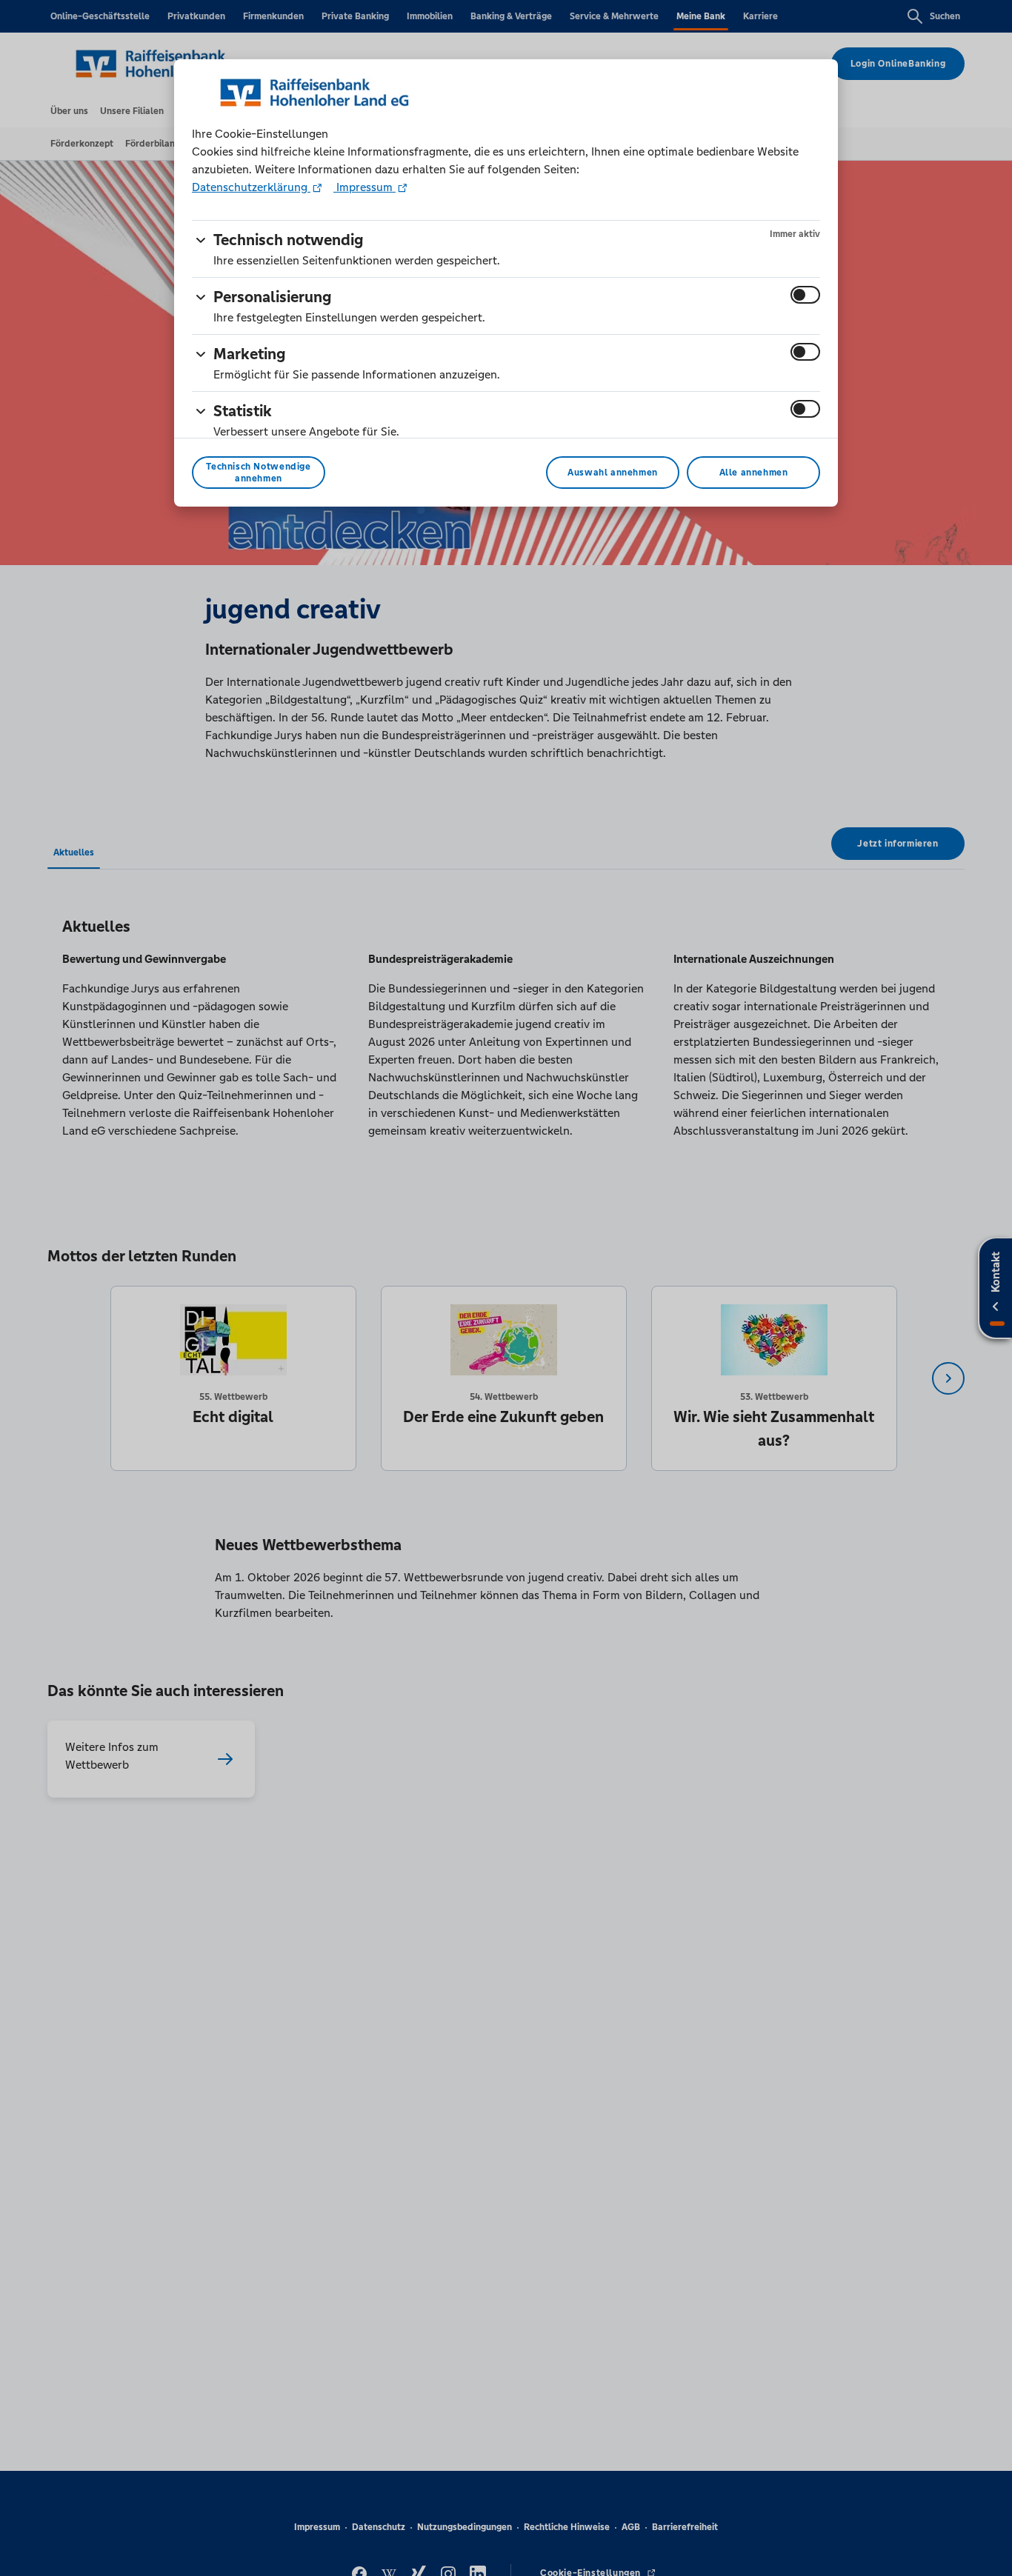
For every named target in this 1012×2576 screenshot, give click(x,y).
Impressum (364, 187)
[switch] (805, 295)
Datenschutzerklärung (251, 187)
